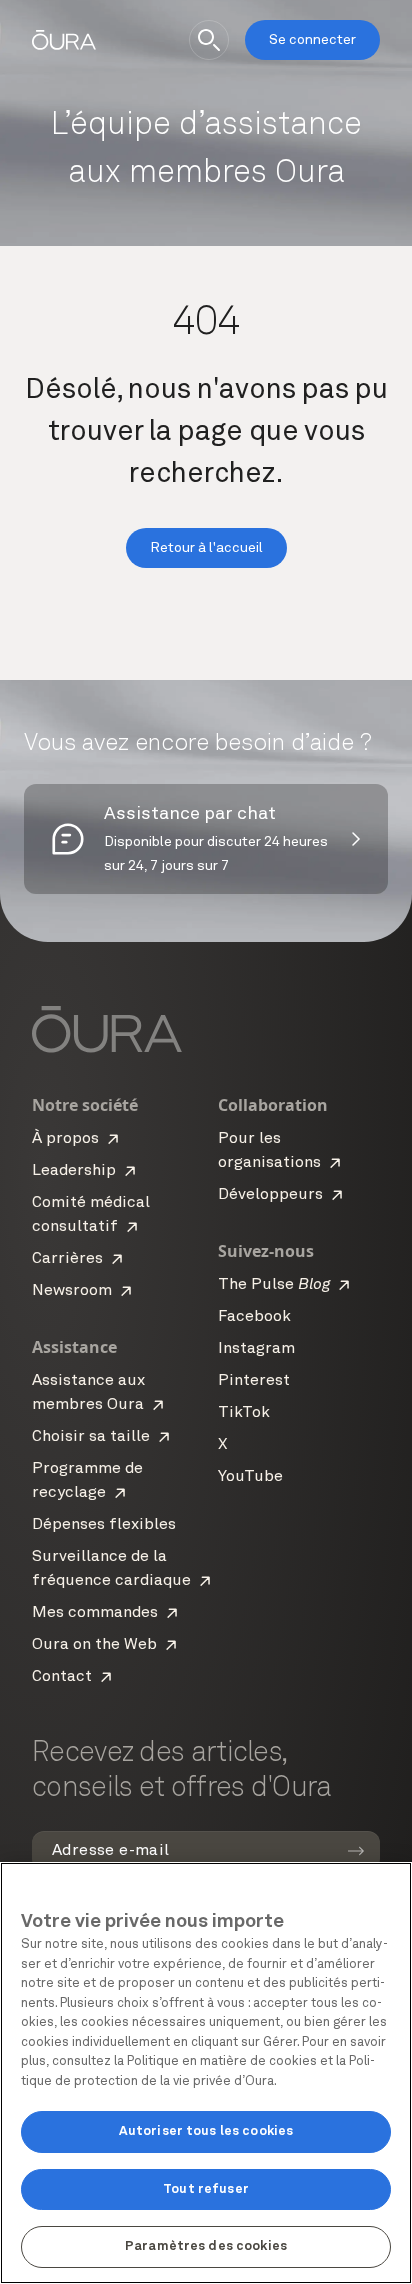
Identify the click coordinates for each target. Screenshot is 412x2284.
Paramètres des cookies (206, 2246)
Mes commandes (95, 1613)
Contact (62, 1677)
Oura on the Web (94, 1645)
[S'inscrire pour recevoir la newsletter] (356, 1851)
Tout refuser (206, 2189)
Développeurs (270, 1195)
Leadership (74, 1171)
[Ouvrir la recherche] (209, 40)
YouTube (250, 1477)
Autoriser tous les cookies (206, 2131)
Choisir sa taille (91, 1437)
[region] (206, 2073)
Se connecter (312, 40)
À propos (65, 1139)
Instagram (256, 1349)
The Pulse (274, 1285)
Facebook (254, 1317)
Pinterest (254, 1381)
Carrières (67, 1259)
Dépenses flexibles (104, 1525)
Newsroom (72, 1291)
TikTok (244, 1413)
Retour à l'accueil (206, 548)
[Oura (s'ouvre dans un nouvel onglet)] (64, 40)
